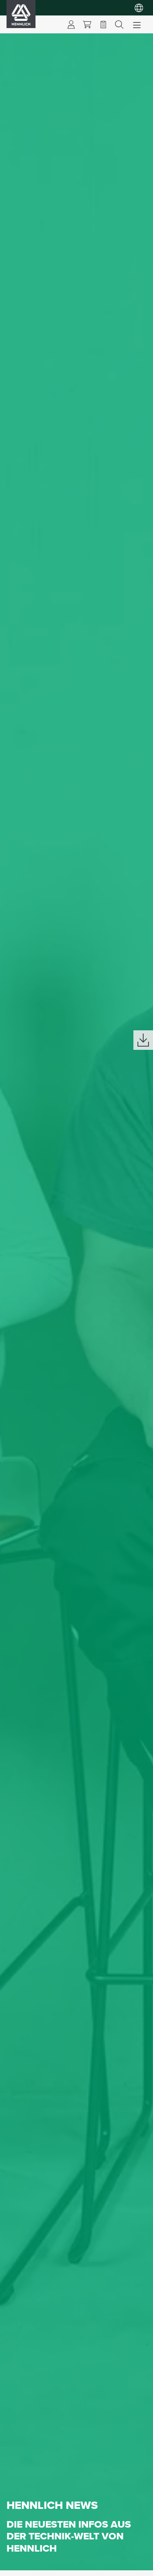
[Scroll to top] (137, 2566)
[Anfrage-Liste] (103, 24)
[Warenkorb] (87, 24)
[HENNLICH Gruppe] (139, 8)
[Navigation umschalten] (137, 24)
